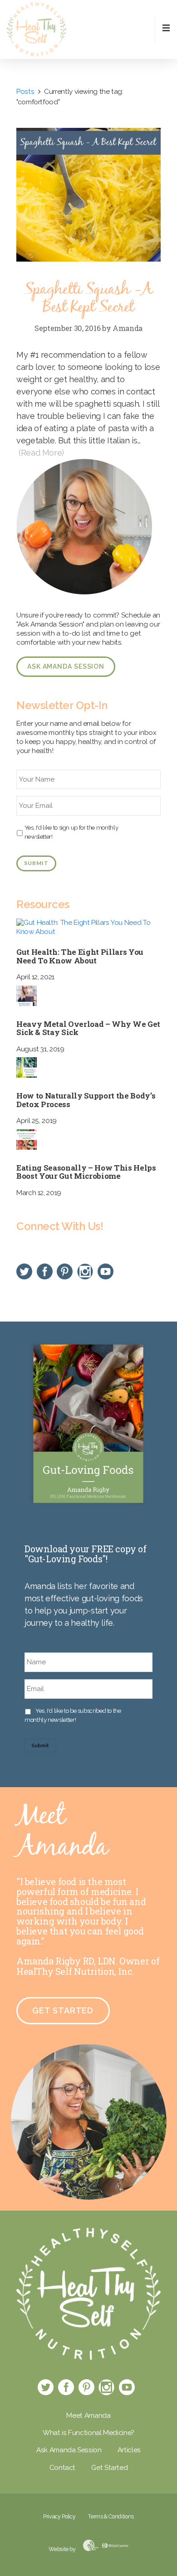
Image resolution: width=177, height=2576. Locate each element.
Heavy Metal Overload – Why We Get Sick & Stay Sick (88, 1028)
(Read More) (41, 453)
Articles (129, 2450)
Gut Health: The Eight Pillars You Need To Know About (80, 956)
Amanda (128, 328)
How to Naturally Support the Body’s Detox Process (86, 1100)
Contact (62, 2468)
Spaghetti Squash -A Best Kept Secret (88, 299)
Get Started (63, 2010)
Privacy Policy (59, 2516)
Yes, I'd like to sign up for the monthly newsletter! (71, 832)
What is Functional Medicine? (88, 2433)
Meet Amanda (88, 2416)
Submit (36, 863)
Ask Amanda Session (66, 666)
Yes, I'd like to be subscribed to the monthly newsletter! (73, 1715)
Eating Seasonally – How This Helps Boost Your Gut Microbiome (86, 1172)
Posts (25, 92)
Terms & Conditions (111, 2516)
